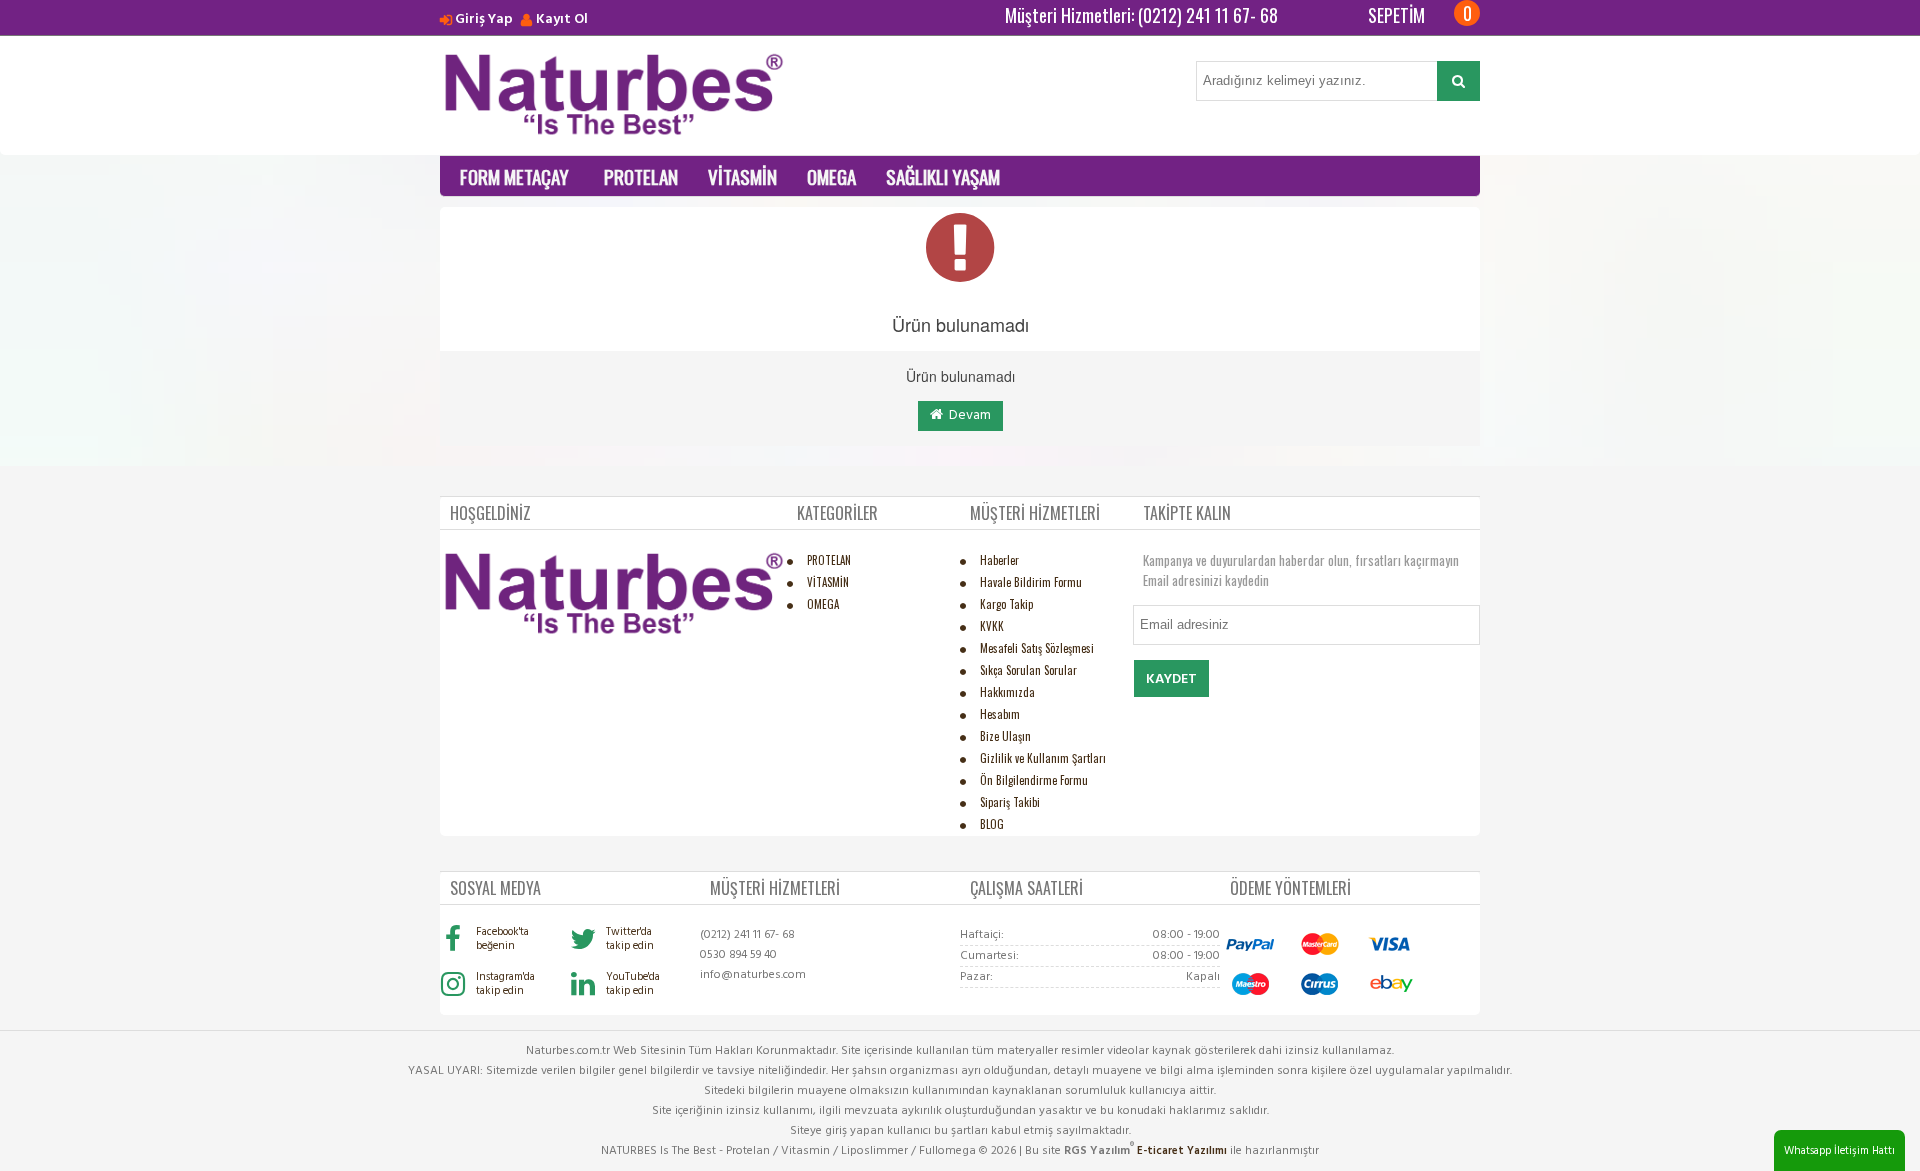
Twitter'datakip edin (630, 939)
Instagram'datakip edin (505, 984)
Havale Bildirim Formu (1031, 582)
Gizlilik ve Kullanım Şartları (1043, 758)
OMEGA (831, 176)
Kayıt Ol (562, 19)
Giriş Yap (484, 19)
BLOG (992, 824)
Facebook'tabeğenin (502, 939)
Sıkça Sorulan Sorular (1028, 670)
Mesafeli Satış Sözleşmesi (1037, 648)
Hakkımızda (1007, 692)
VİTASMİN (742, 176)
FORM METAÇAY (514, 176)
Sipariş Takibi (1010, 802)
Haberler (999, 560)
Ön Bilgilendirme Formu (1034, 780)
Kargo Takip (1006, 604)
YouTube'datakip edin (633, 984)
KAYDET (1171, 679)
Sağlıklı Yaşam (943, 176)
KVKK (992, 626)
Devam (967, 415)
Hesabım (1000, 714)
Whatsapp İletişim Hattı (1839, 1151)
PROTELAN (641, 176)
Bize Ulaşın (1005, 736)
